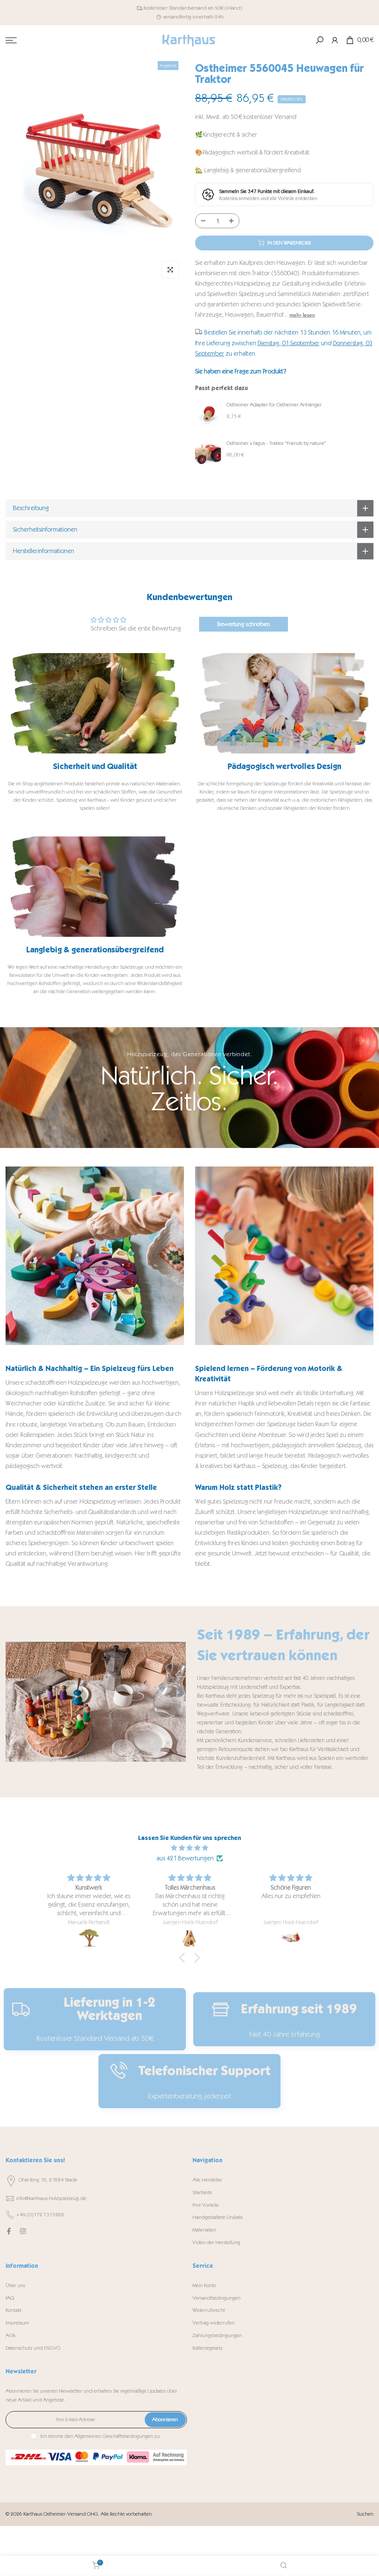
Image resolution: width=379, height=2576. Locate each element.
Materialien (204, 2230)
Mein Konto (204, 2285)
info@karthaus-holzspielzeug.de (51, 2198)
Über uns (15, 2285)
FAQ (10, 2298)
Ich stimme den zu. (101, 2436)
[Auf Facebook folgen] (9, 2231)
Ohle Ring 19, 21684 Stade (48, 2180)
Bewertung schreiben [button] (244, 624)
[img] (189, 1848)
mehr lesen (302, 315)
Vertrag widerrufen (214, 2323)
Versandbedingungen (217, 2298)
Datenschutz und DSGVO (33, 2348)
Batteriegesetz (208, 2348)
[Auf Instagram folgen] (23, 2231)
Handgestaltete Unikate (218, 2217)
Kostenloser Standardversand (175, 8)
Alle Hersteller (207, 2180)
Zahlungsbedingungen (217, 2335)
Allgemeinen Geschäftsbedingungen (114, 2436)
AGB (11, 2335)
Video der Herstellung (216, 2242)
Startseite (202, 2192)
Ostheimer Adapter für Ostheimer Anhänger (274, 405)
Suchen (365, 2514)
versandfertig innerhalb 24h (193, 17)
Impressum (17, 2323)
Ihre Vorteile (206, 2205)
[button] (184, 1958)
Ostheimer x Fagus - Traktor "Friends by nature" (276, 443)
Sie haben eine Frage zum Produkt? (241, 371)
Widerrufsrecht (209, 2310)
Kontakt (14, 2310)
